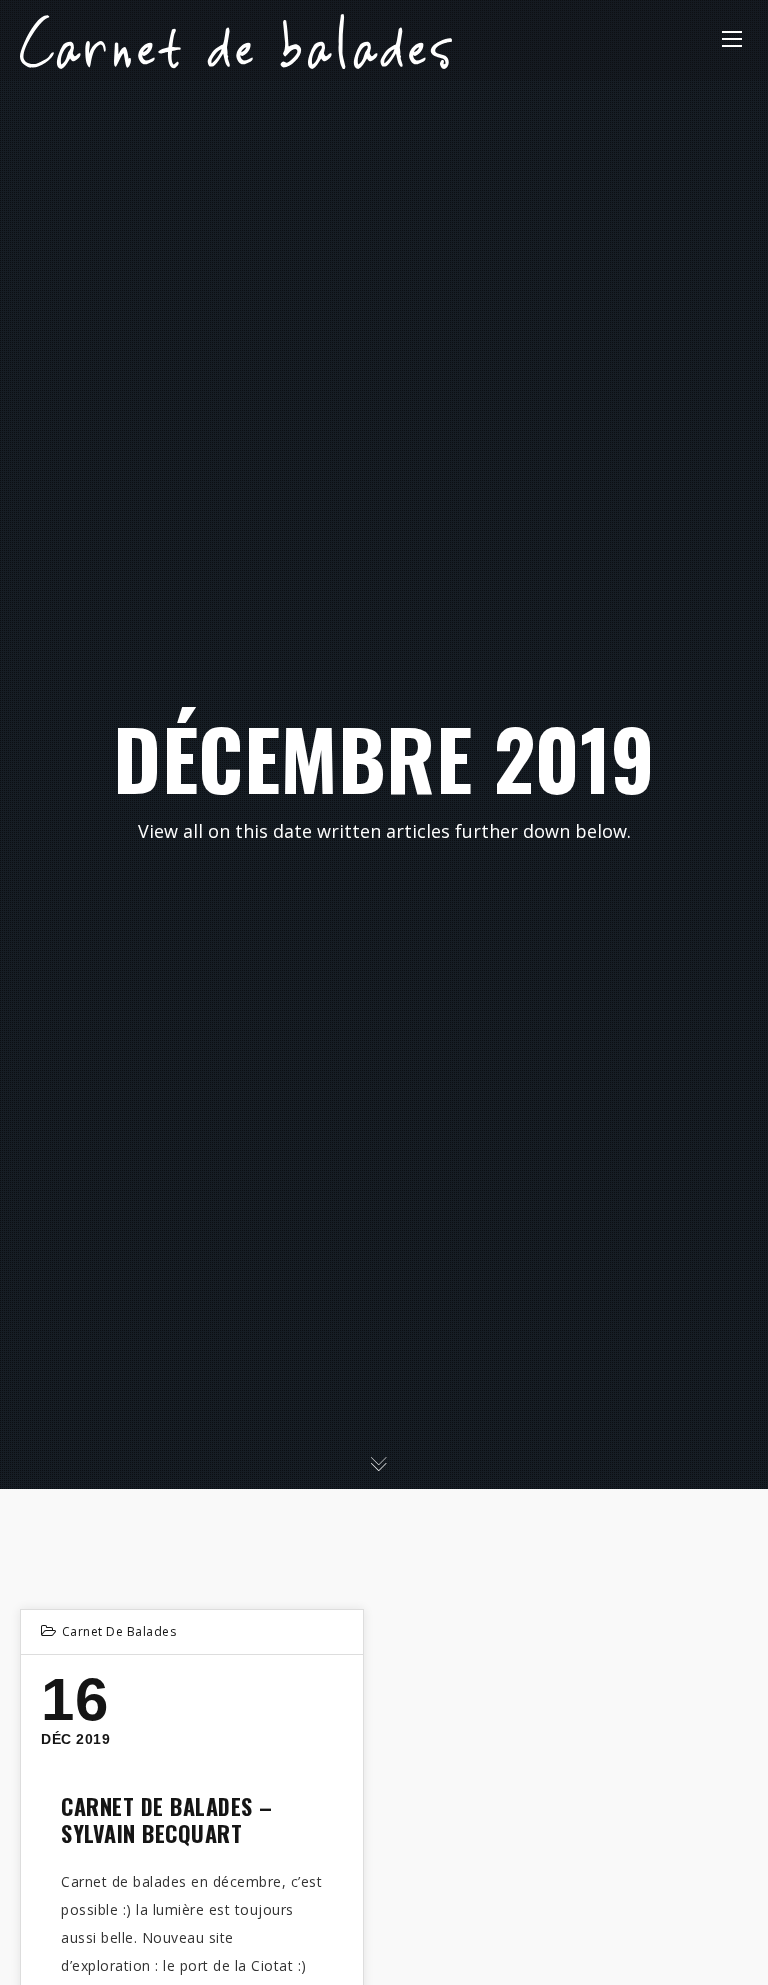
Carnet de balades (119, 1631)
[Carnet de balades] (236, 39)
